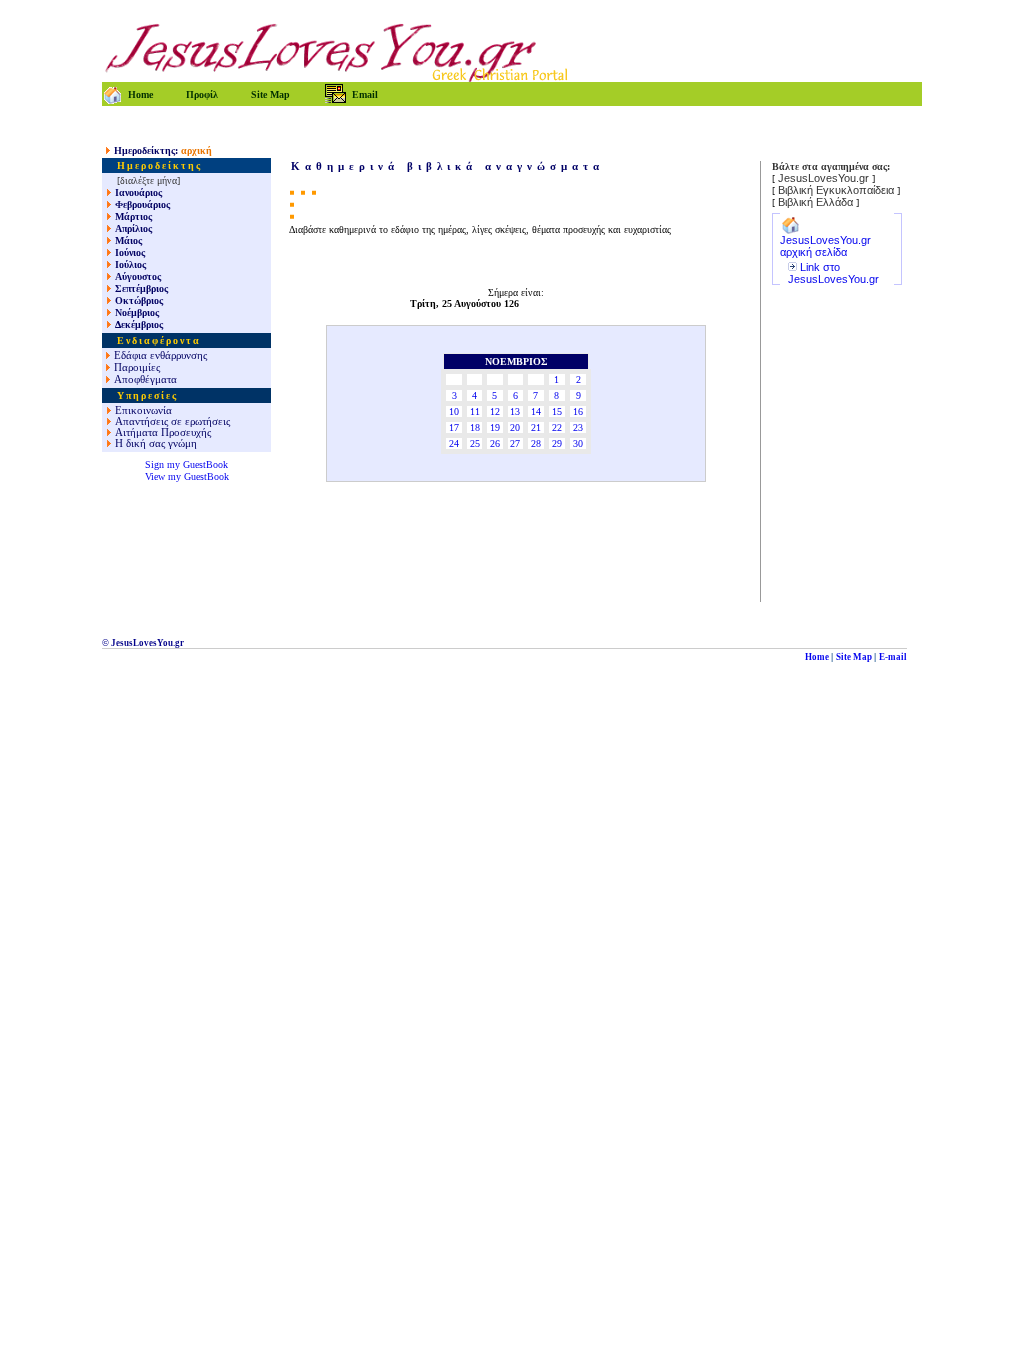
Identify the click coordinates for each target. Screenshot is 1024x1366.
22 (557, 427)
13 (515, 411)
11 (475, 411)
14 (536, 411)
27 (515, 443)
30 (578, 443)
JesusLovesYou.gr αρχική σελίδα (825, 246)
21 (536, 427)
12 (495, 411)
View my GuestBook (187, 476)
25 (475, 443)
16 (578, 411)
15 (557, 411)
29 (557, 443)
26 (495, 443)
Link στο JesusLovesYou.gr (833, 273)
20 (515, 427)
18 (475, 427)
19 (495, 427)
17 (454, 427)
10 (454, 411)
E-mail (893, 657)
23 (578, 427)
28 (536, 443)
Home (817, 657)
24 (454, 443)
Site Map (854, 657)
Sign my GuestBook (186, 464)
